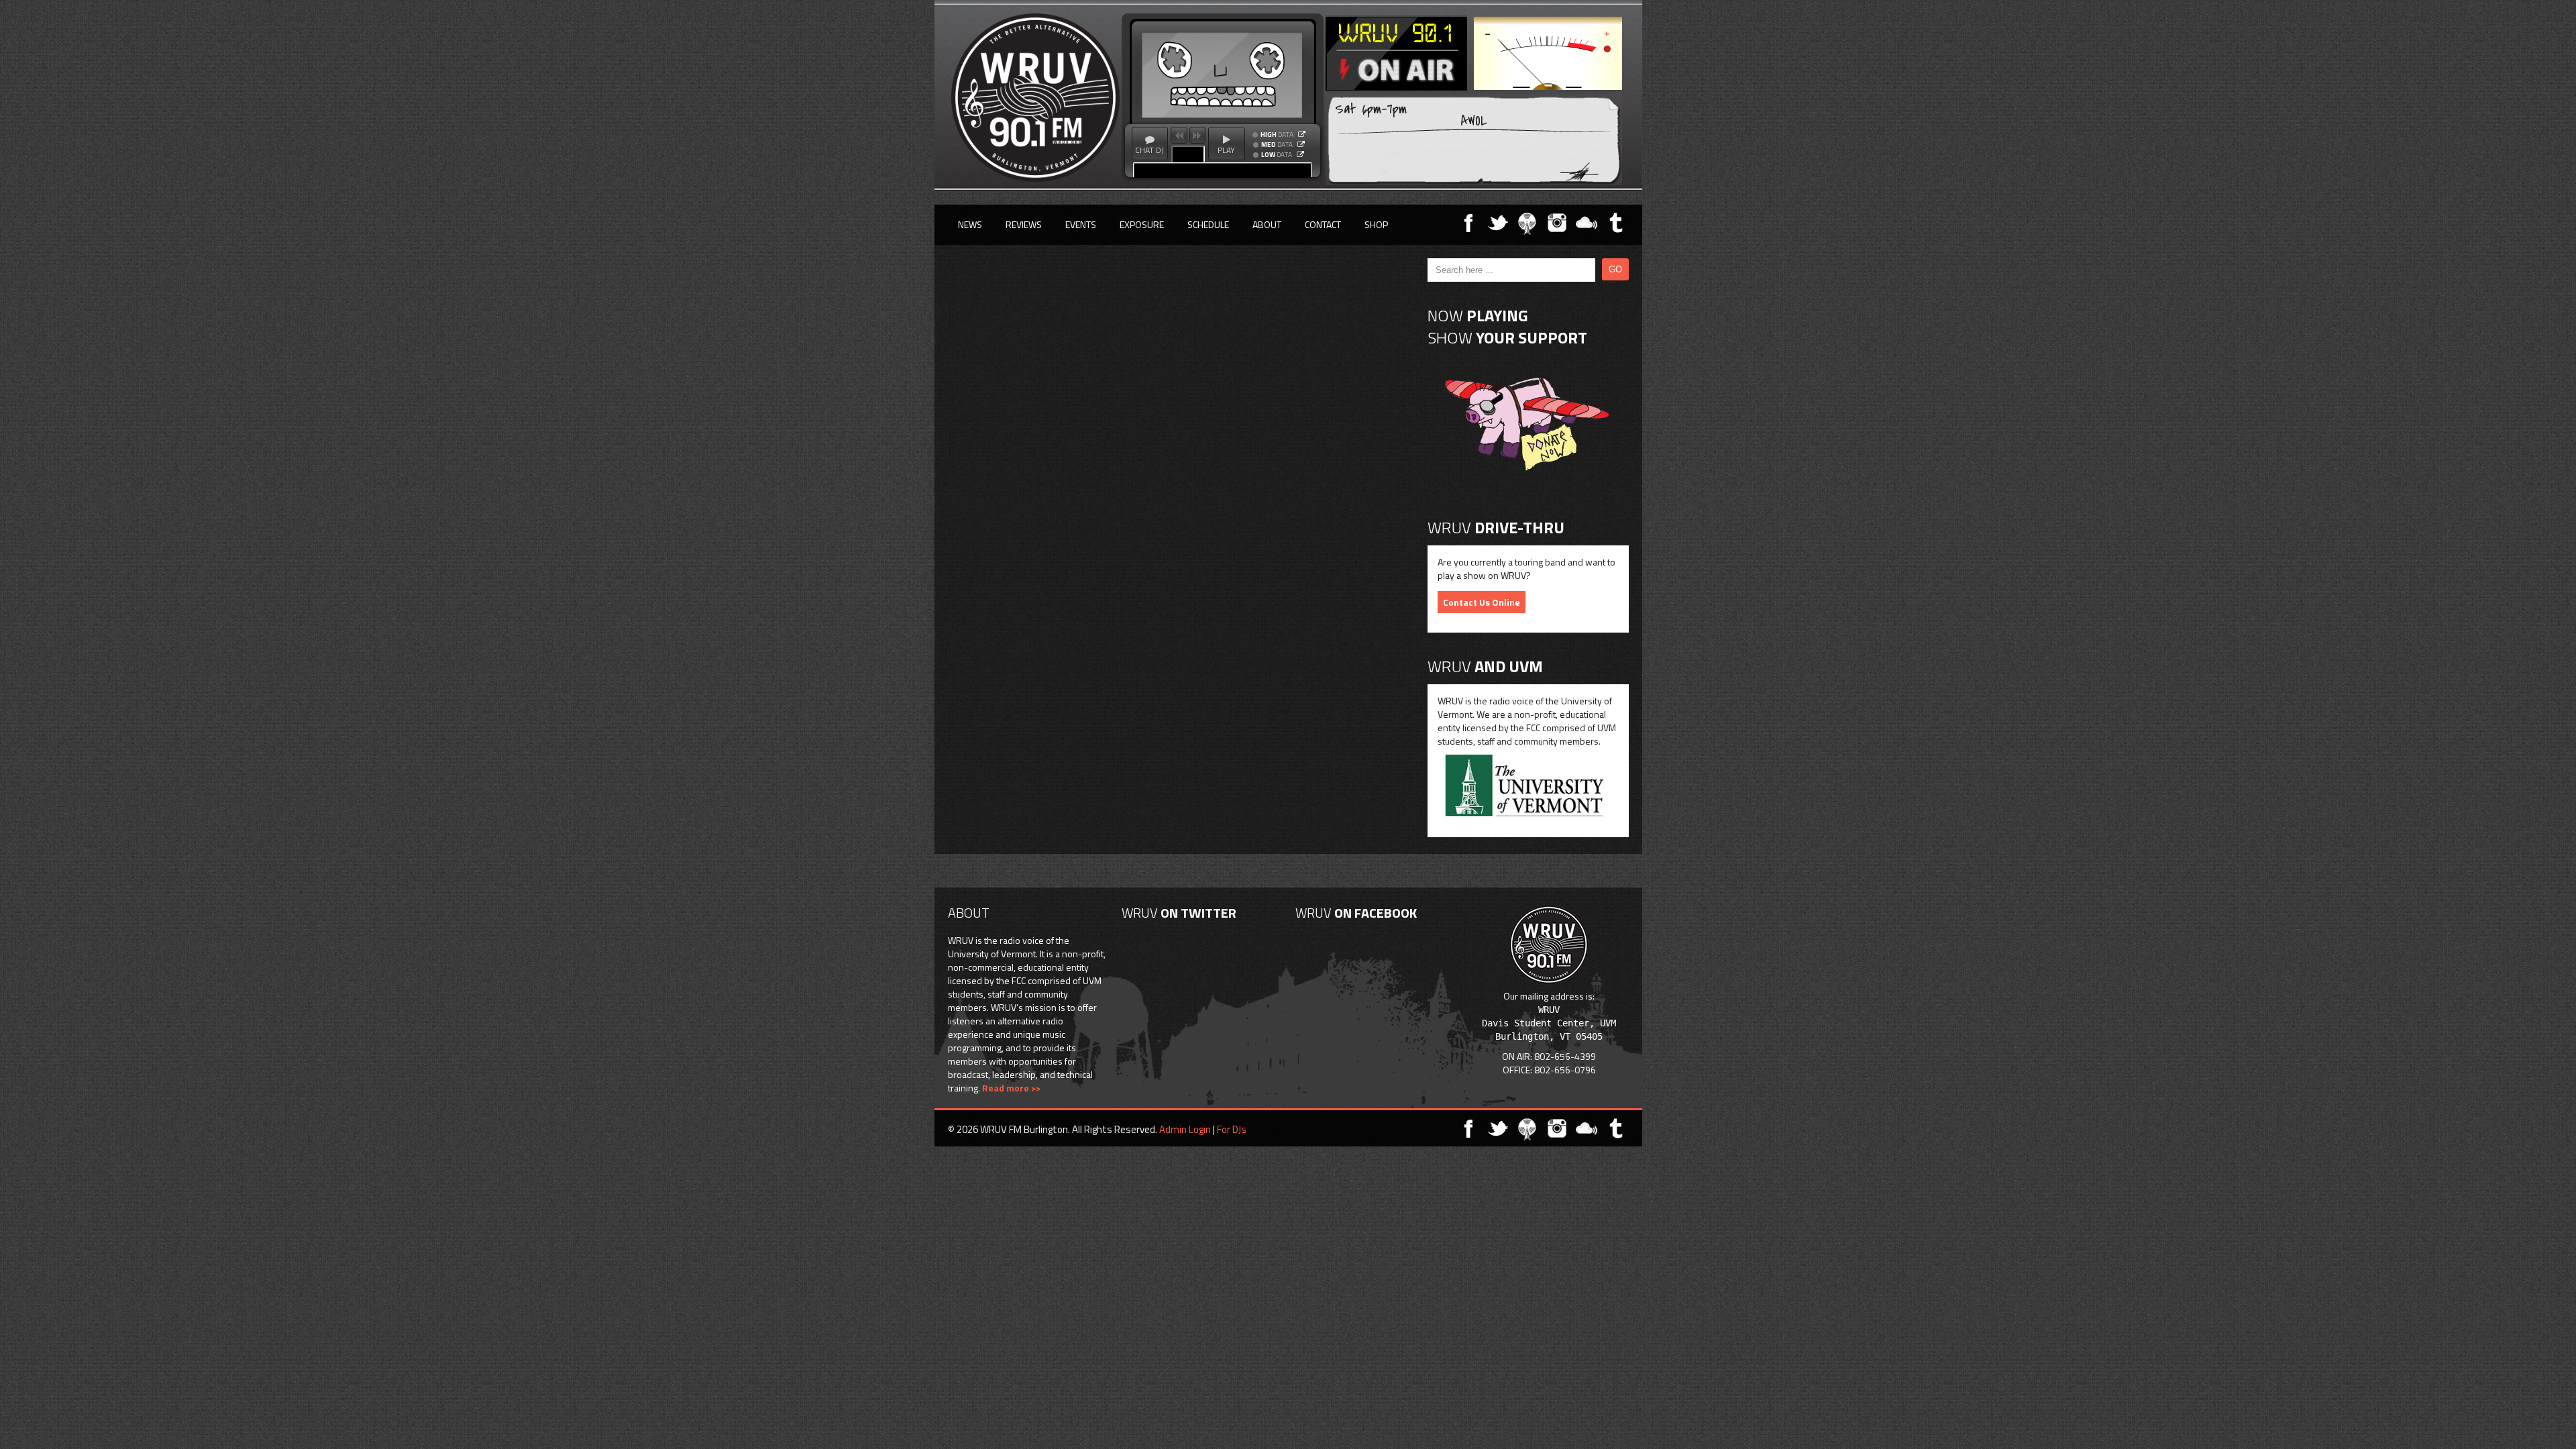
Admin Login (1185, 1129)
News (970, 224)
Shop (1376, 224)
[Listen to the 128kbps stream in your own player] (1301, 144)
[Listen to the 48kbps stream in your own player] (1300, 154)
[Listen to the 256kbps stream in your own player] (1302, 134)
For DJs (1232, 1129)
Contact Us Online (1482, 602)
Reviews (1024, 224)
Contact (1323, 224)
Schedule (1208, 224)
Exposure (1142, 224)
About (1267, 224)
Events (1081, 224)
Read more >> (1011, 1088)
